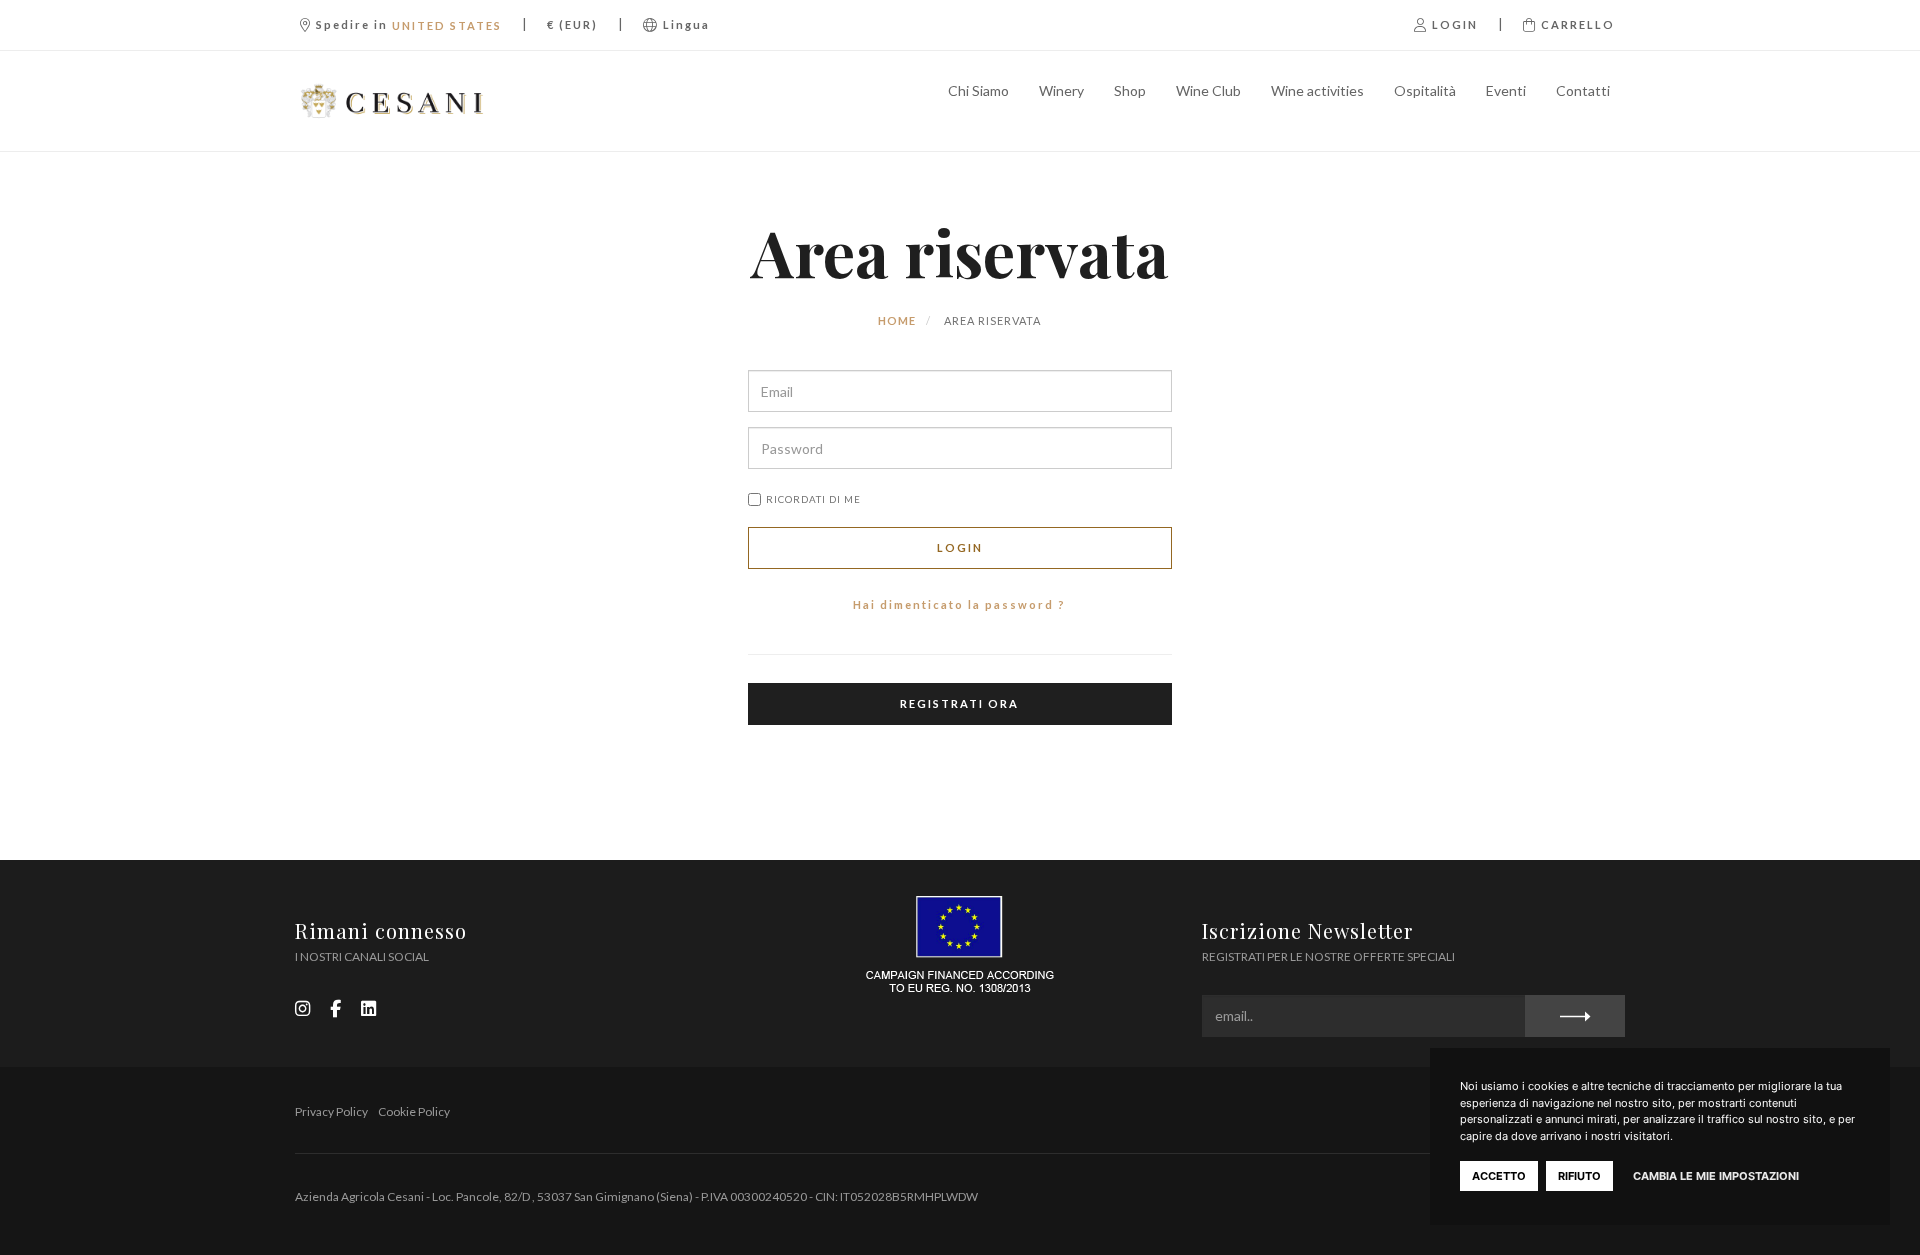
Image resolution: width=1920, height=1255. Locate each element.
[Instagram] (302, 1008)
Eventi (1506, 90)
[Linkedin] (368, 1008)
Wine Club (1208, 90)
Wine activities (1317, 90)
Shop (1130, 90)
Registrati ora (959, 703)
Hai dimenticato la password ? (959, 604)
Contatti (1583, 90)
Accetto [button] (1499, 1176)
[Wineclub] (393, 101)
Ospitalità (1425, 90)
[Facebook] (335, 1008)
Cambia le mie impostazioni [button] (1716, 1176)
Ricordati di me (813, 499)
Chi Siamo (978, 90)
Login (960, 547)
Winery (1061, 90)
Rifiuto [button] (1579, 1176)
